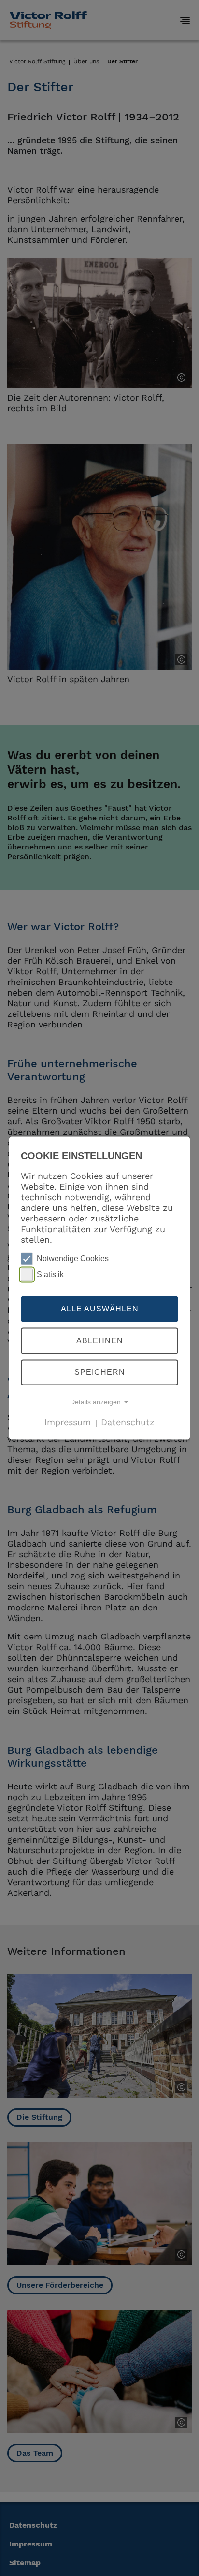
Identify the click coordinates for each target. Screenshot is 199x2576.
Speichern (100, 1372)
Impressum (68, 1422)
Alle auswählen (100, 1309)
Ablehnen (100, 1341)
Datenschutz (128, 1422)
